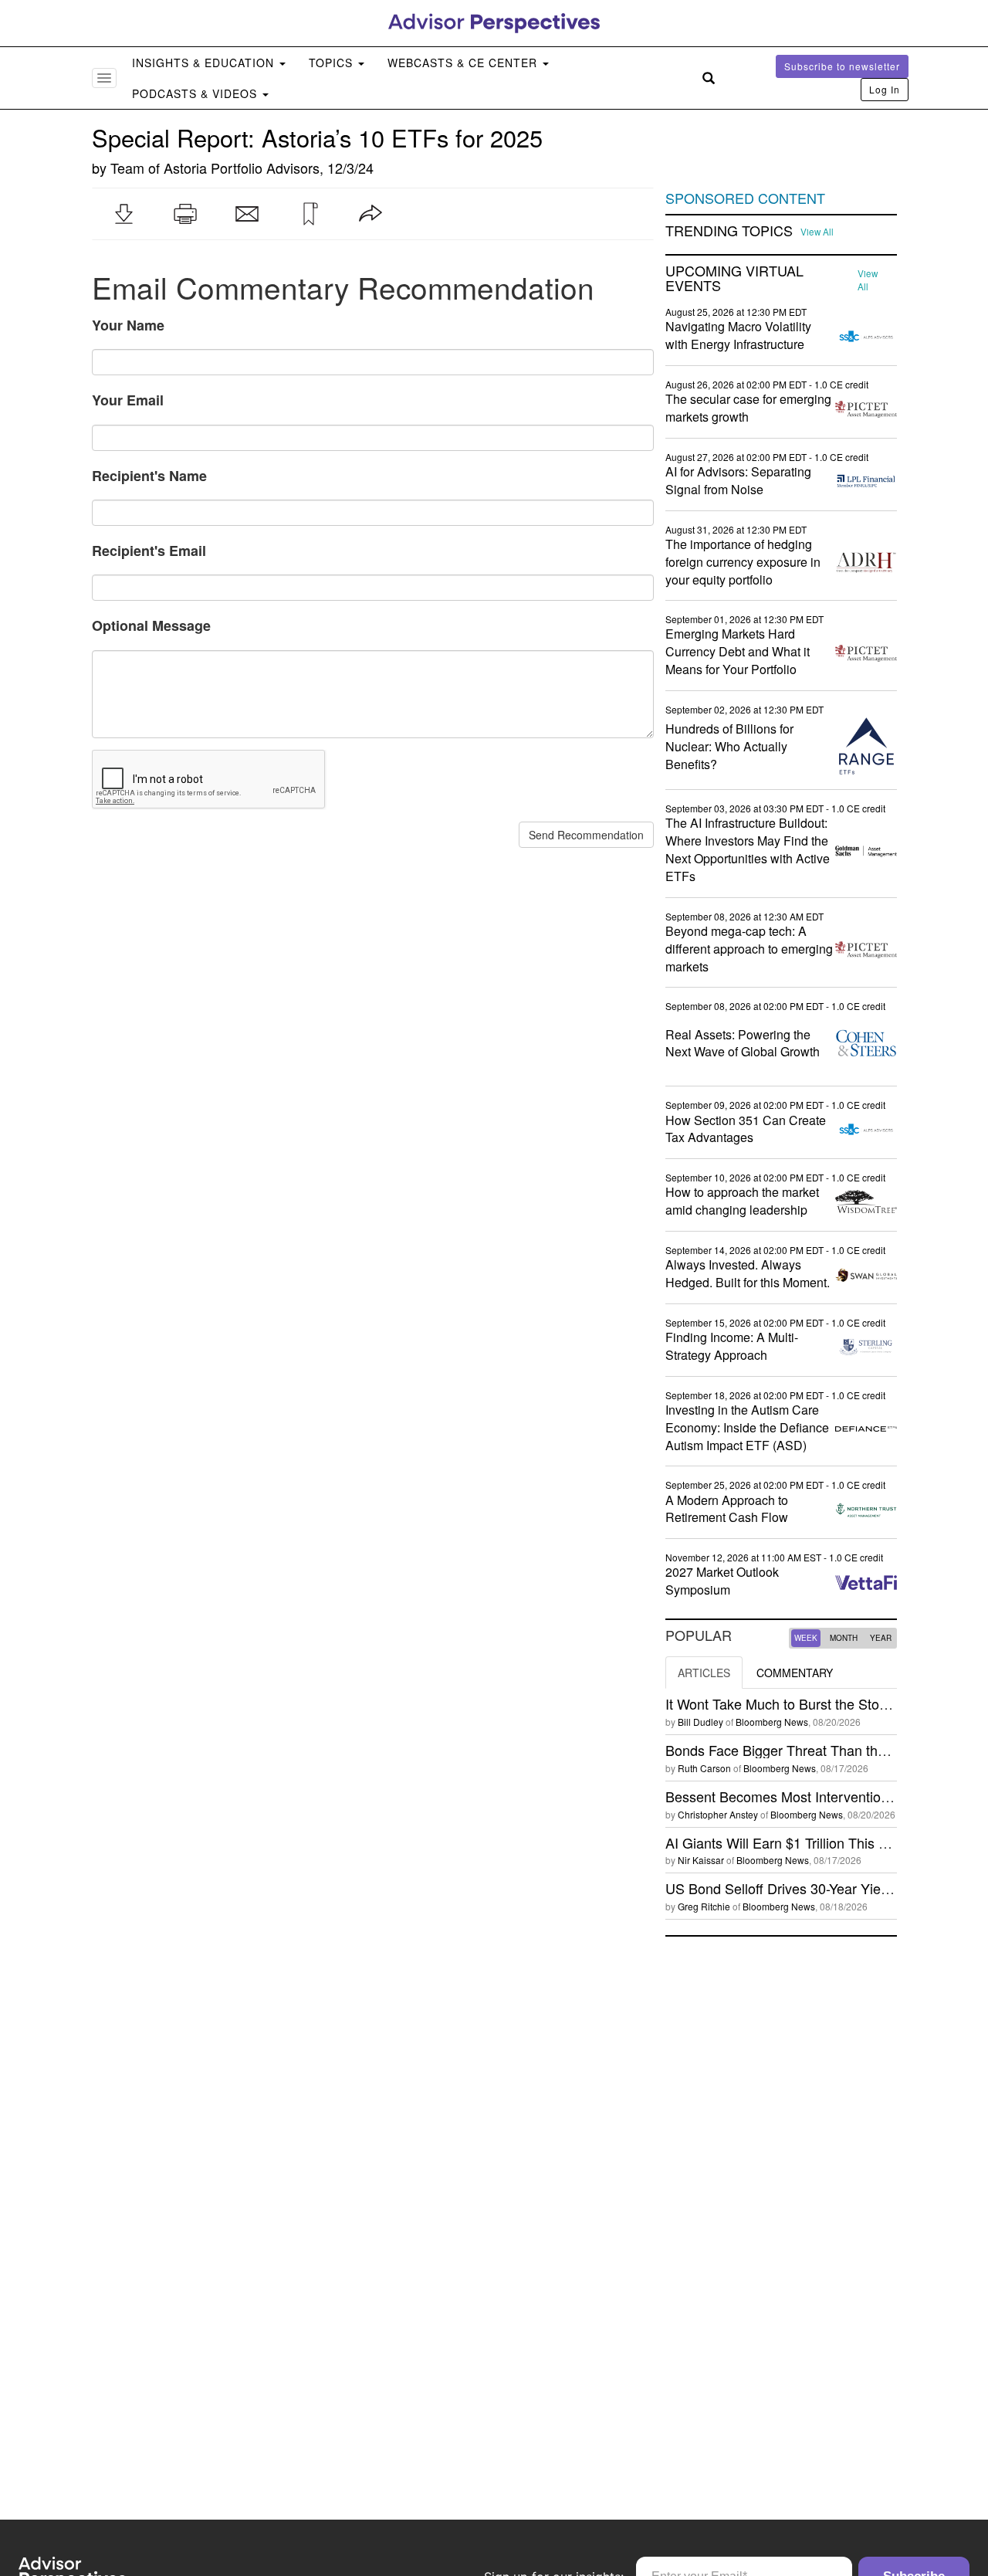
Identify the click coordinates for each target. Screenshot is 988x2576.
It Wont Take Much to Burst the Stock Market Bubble (826, 1703)
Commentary (795, 1673)
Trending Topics (729, 231)
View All (817, 232)
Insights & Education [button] (205, 63)
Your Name (128, 325)
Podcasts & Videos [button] (196, 93)
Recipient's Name (149, 476)
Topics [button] (333, 63)
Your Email (128, 400)
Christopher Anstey (718, 1814)
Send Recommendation (586, 835)
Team (127, 168)
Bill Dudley (700, 1722)
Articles (704, 1673)
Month (844, 1638)
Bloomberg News (772, 1722)
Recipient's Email (149, 551)
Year (881, 1638)
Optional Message (151, 625)
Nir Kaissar (701, 1860)
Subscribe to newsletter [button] (842, 66)
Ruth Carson (704, 1768)
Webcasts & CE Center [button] (464, 63)
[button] (123, 214)
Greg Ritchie (704, 1906)
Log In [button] (885, 89)
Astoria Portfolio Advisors (242, 168)
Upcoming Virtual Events (734, 279)
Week (806, 1638)
